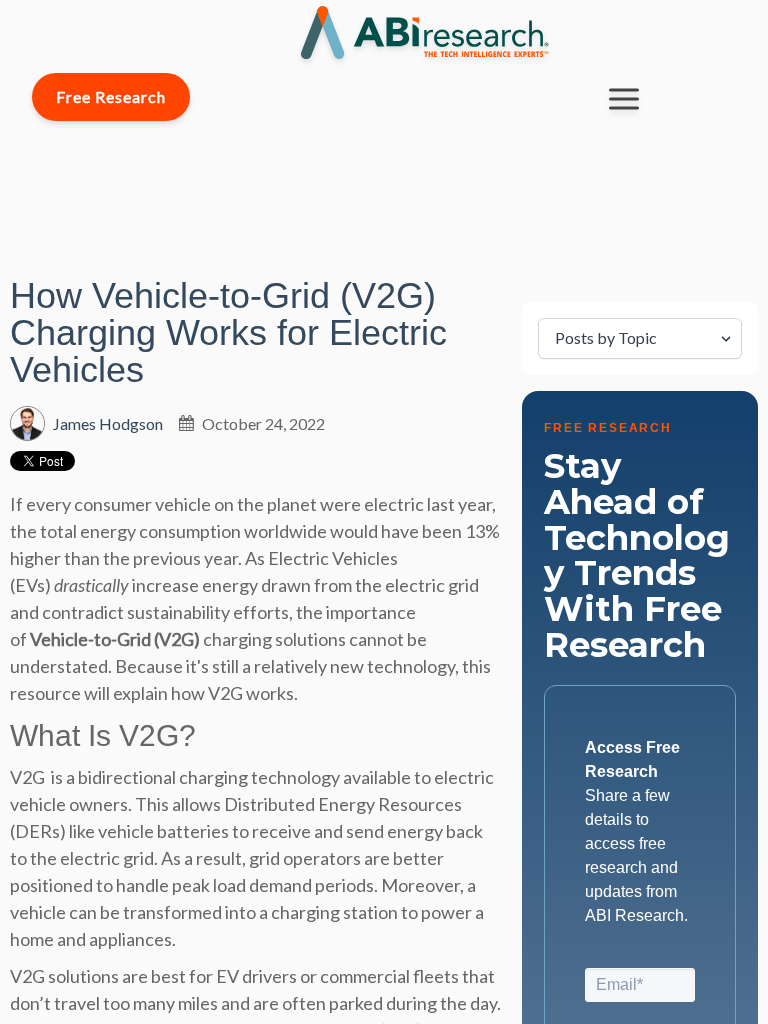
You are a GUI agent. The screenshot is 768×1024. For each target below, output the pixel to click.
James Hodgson (108, 423)
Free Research (111, 96)
